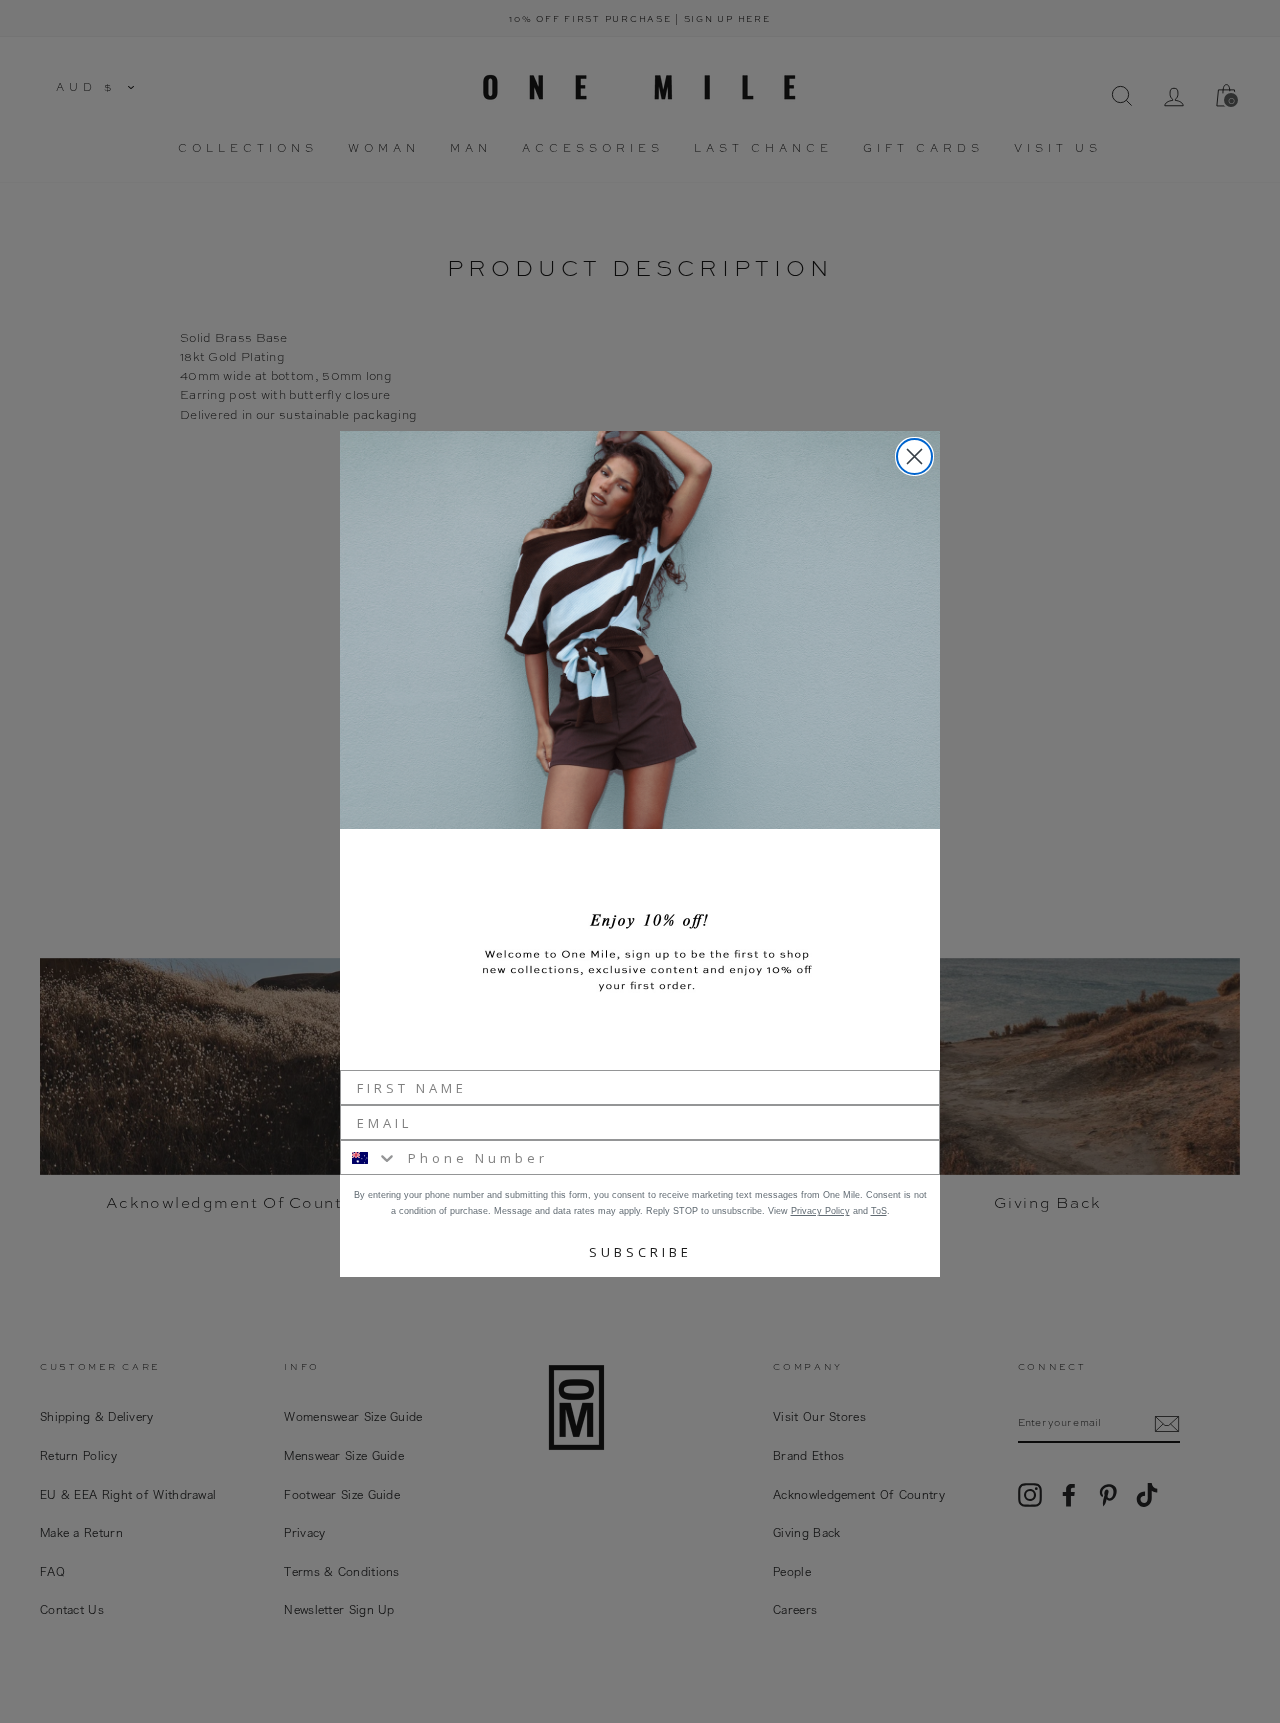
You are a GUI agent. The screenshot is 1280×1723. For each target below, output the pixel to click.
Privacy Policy (820, 1211)
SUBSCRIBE (640, 1252)
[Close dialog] (914, 456)
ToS (879, 1211)
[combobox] (369, 1157)
